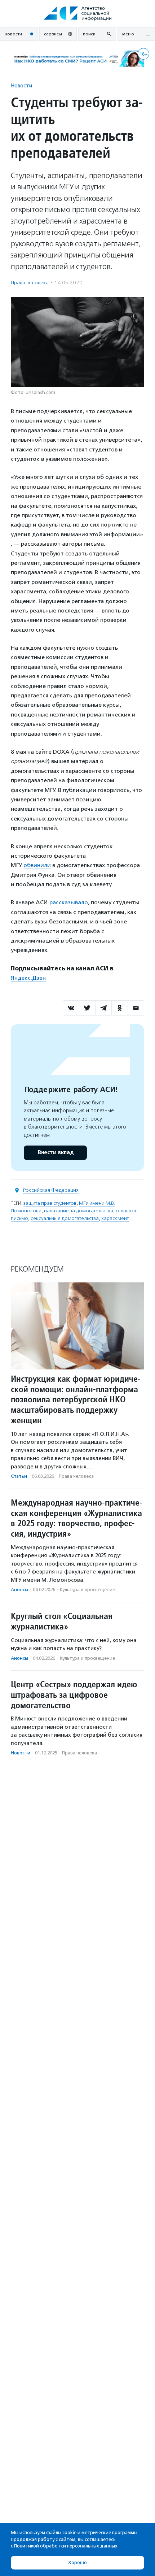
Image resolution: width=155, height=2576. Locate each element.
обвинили (37, 865)
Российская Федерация (51, 1190)
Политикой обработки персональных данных (66, 2546)
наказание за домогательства (79, 1211)
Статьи (19, 1476)
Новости (21, 85)
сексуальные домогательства (65, 1218)
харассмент (115, 1218)
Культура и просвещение (87, 1590)
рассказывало (69, 902)
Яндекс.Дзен (28, 978)
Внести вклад (56, 1153)
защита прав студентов (50, 1203)
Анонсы (19, 1590)
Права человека (30, 283)
